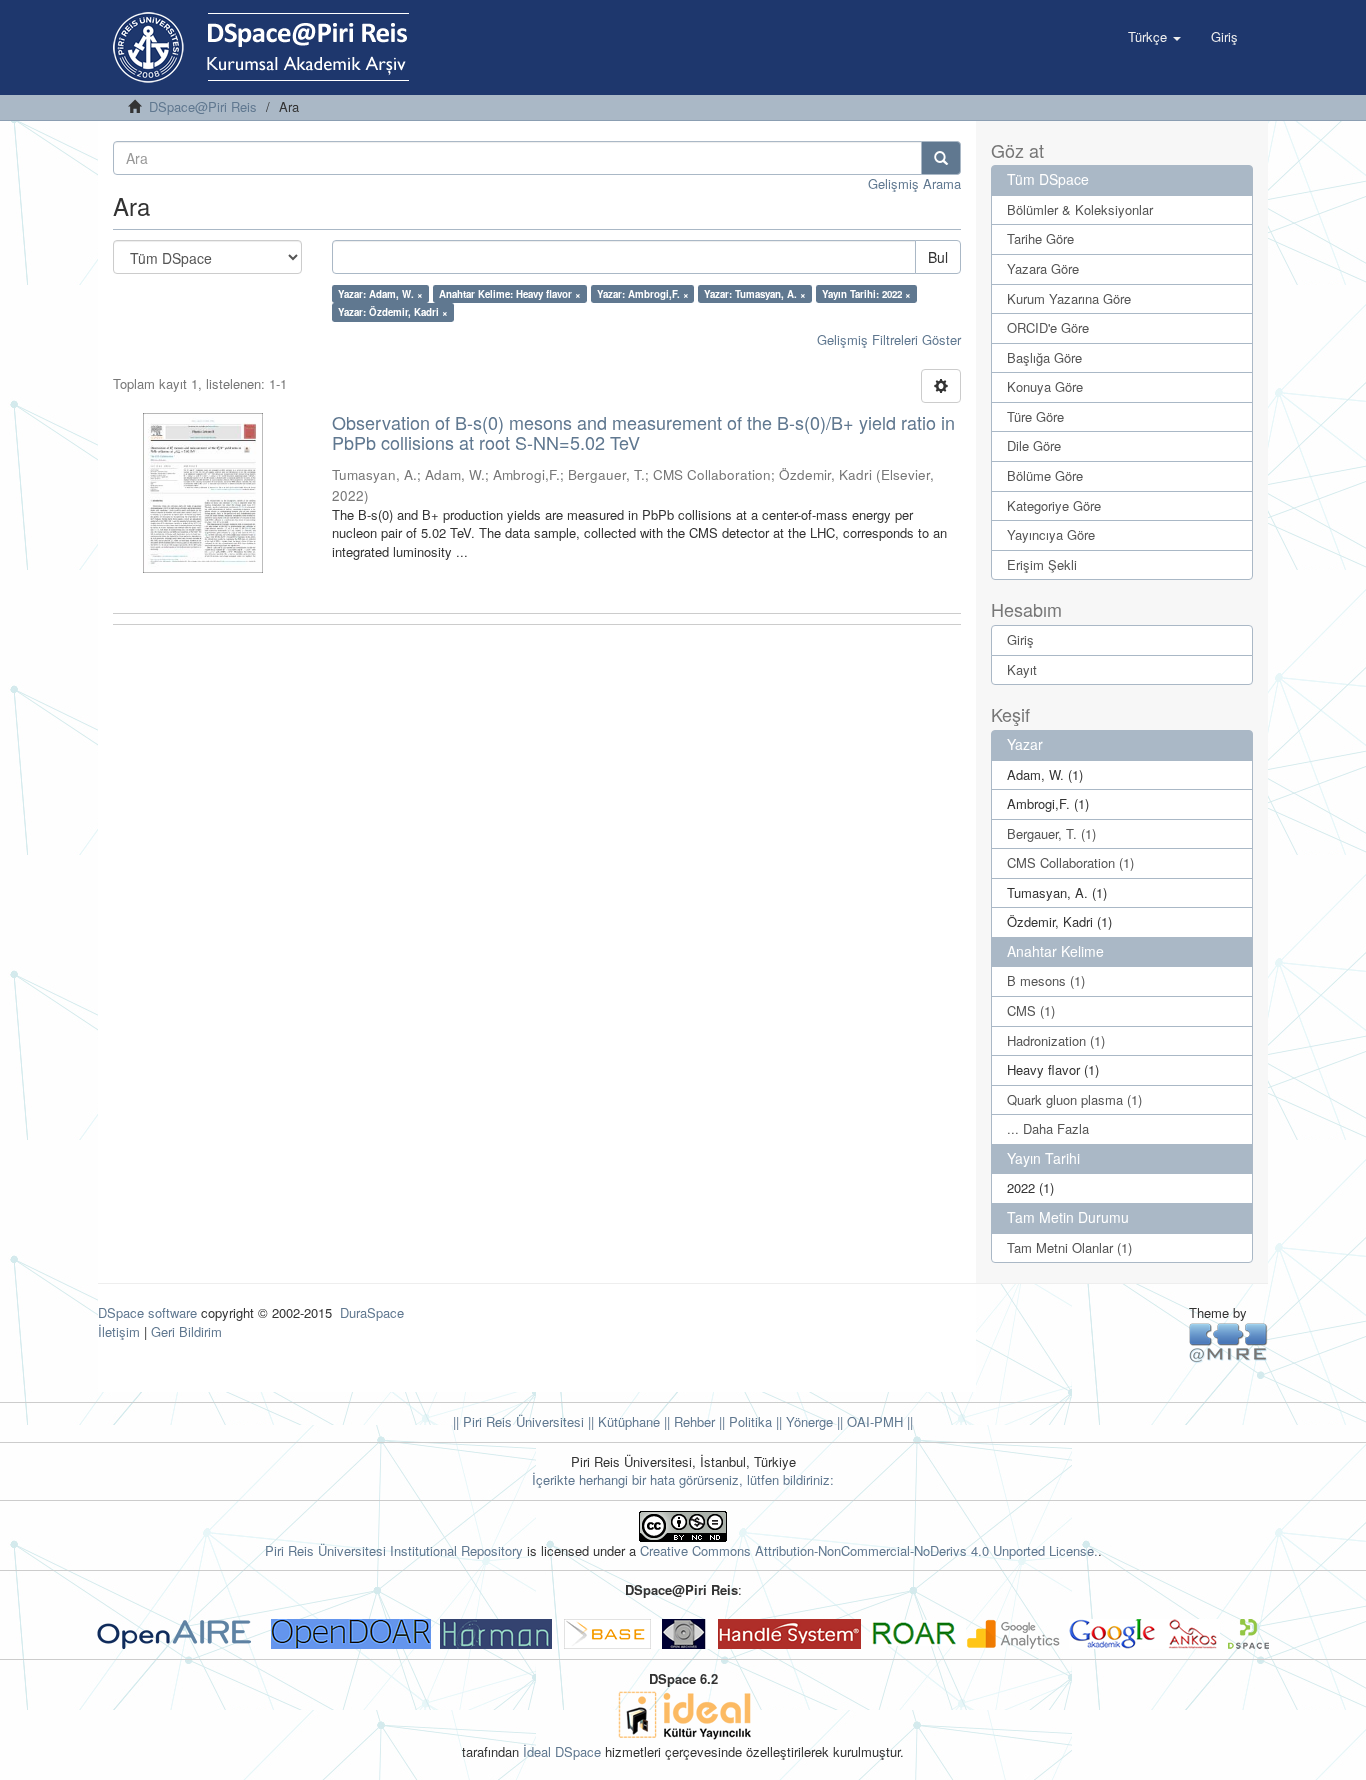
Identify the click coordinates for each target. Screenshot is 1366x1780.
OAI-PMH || (878, 1421)
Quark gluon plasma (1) (1074, 1099)
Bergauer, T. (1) (1051, 833)
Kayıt (1022, 669)
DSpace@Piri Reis (203, 106)
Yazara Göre (1043, 268)
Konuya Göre (1045, 386)
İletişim (119, 1331)
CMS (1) (1031, 1010)
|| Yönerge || (807, 1421)
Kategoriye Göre (1054, 505)
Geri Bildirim (186, 1331)
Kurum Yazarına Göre (1069, 298)
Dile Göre (1034, 445)
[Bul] (941, 158)
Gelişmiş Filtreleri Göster (889, 339)
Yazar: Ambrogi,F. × (643, 294)
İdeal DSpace (562, 1751)
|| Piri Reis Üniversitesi (518, 1421)
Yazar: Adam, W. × (380, 294)
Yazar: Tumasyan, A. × (755, 294)
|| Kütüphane (622, 1421)
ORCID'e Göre (1048, 327)
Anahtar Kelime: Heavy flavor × (510, 294)
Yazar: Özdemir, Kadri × (393, 312)
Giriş (1020, 639)
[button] (1154, 37)
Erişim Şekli (1042, 564)
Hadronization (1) (1056, 1040)
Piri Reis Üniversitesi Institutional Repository (394, 1550)
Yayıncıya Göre (1051, 534)
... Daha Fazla (1048, 1128)
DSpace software (147, 1312)
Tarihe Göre (1040, 238)
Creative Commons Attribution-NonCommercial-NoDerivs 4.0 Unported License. (869, 1550)
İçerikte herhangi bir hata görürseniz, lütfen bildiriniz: (683, 1479)
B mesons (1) (1046, 980)
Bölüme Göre (1045, 475)
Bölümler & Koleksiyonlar (1080, 209)
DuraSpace (372, 1312)
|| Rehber (687, 1421)
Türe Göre (1035, 416)
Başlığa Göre (1044, 357)
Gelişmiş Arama (914, 183)
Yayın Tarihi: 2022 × (866, 294)
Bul (938, 257)
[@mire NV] (1228, 1341)
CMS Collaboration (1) (1070, 862)
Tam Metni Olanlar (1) (1069, 1247)
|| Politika (743, 1421)
